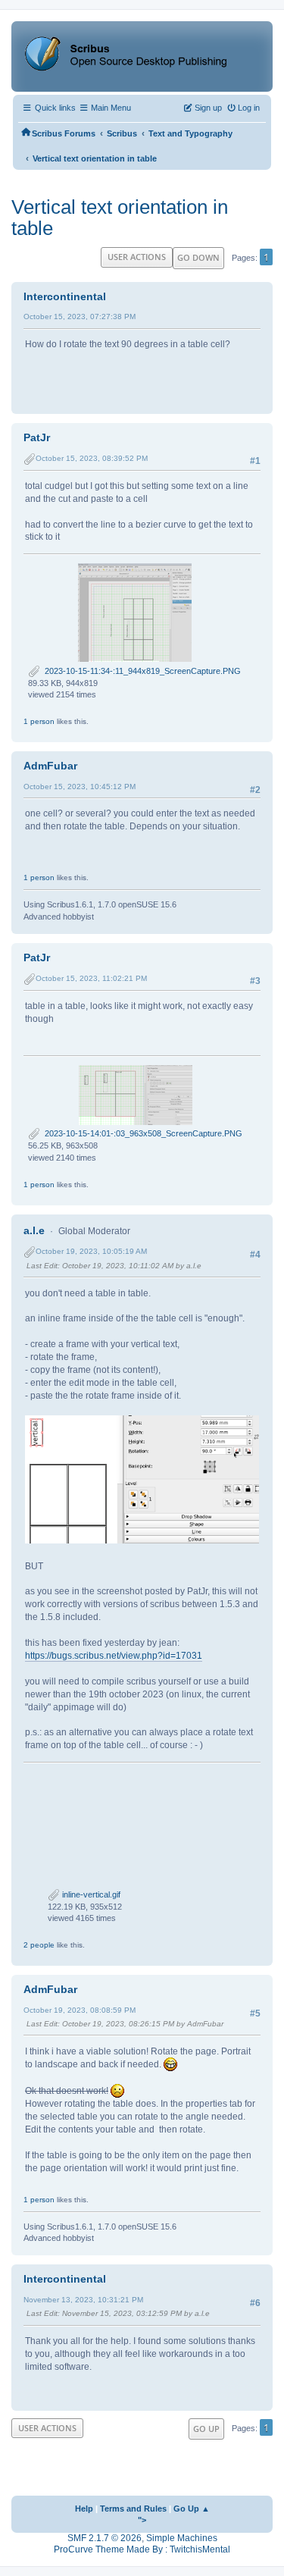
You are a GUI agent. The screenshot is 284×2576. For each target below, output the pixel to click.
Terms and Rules (133, 2509)
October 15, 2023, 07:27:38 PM (80, 317)
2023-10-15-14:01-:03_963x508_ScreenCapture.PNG (141, 1133)
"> (142, 2520)
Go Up (206, 2429)
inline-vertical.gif (90, 1894)
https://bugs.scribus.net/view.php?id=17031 (114, 1656)
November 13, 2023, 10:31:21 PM (83, 2300)
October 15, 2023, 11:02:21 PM (91, 978)
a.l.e (34, 1230)
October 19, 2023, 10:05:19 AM (91, 1251)
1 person (39, 721)
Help (84, 2509)
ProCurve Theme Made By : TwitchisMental (142, 2549)
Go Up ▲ (192, 2509)
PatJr (37, 437)
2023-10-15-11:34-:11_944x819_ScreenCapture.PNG (140, 671)
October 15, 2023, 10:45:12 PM (80, 787)
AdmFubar (50, 766)
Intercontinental (65, 296)
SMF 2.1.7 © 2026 (105, 2538)
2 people (39, 1945)
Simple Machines (182, 2538)
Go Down (198, 257)
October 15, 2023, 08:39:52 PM (92, 458)
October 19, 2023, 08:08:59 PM (80, 2010)
